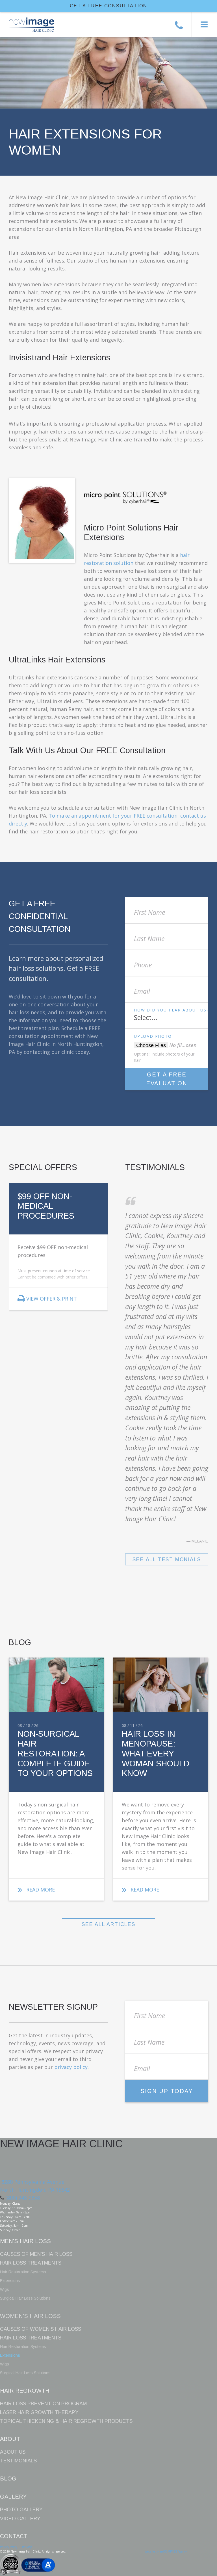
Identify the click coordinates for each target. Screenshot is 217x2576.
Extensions (10, 2281)
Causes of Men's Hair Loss (36, 2254)
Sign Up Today (167, 2091)
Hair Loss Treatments (31, 2263)
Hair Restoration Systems (23, 2272)
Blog (8, 2478)
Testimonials (18, 2461)
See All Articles (108, 1924)
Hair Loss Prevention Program (43, 2404)
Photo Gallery (21, 2510)
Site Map (26, 2547)
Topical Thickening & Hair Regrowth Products (66, 2421)
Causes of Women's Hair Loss (41, 2329)
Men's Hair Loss (25, 2241)
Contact (14, 2536)
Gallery (13, 2497)
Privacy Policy (9, 2547)
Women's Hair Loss (30, 2316)
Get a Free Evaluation (167, 1079)
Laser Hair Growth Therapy (39, 2412)
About (10, 2439)
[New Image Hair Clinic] (27, 20)
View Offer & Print (52, 1299)
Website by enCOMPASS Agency (166, 2551)
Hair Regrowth (25, 2391)
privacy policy (71, 2067)
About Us (13, 2452)
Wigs (5, 2289)
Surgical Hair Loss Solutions (25, 2298)
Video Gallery (20, 2519)
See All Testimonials (167, 1559)
